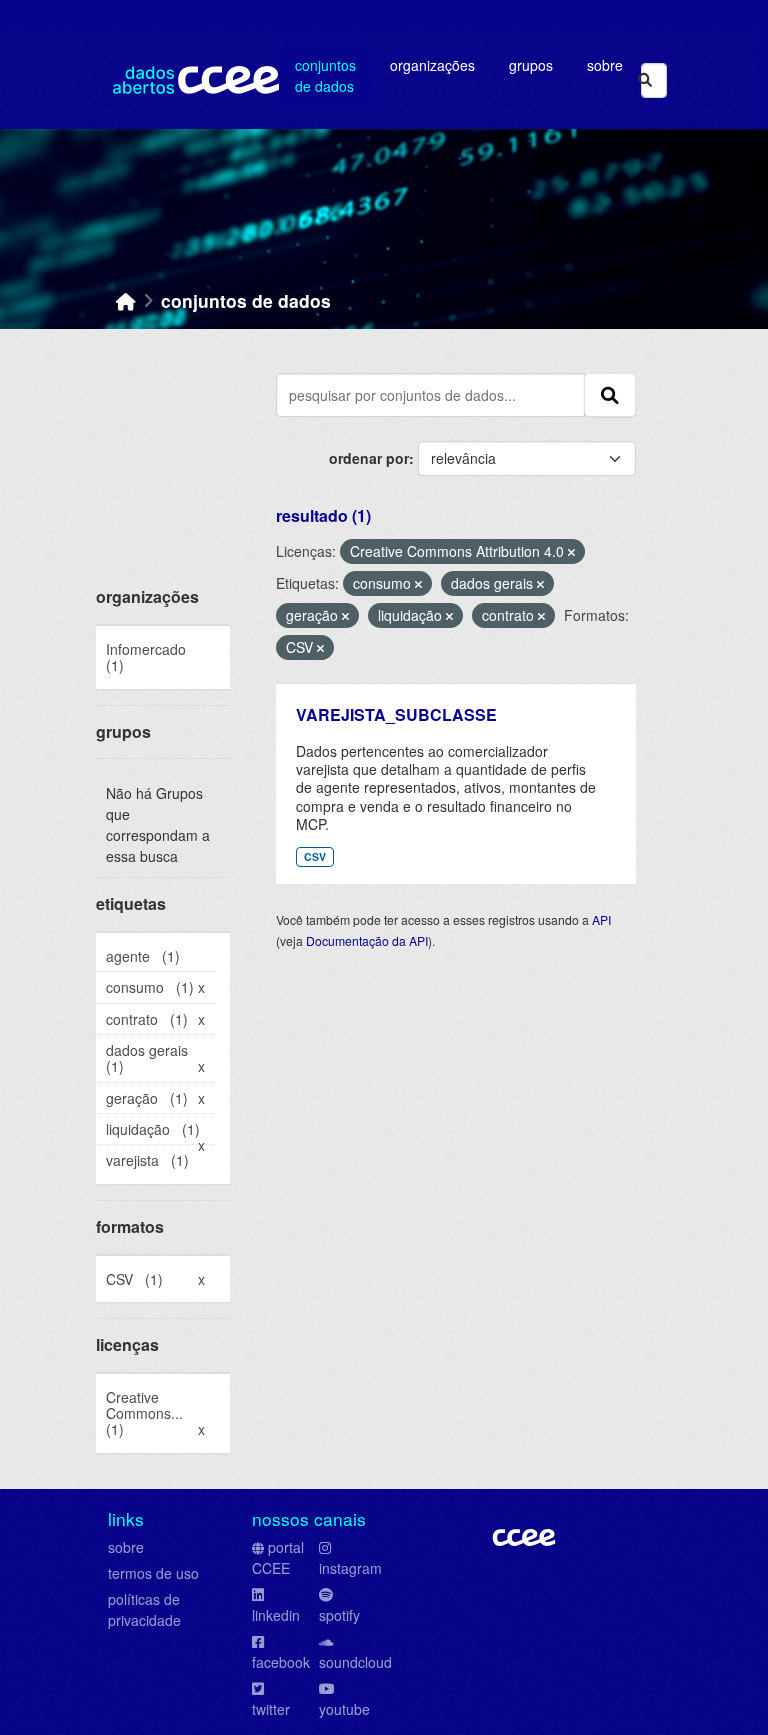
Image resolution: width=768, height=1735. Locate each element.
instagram (350, 1568)
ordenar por (369, 458)
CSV (315, 856)
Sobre (605, 65)
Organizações (432, 65)
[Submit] (645, 80)
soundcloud (355, 1662)
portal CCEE (278, 1557)
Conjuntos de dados (325, 75)
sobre (126, 1547)
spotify (339, 1615)
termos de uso (153, 1573)
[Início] (126, 300)
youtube (344, 1709)
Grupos (531, 65)
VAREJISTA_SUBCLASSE (396, 714)
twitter (271, 1709)
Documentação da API (367, 940)
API (601, 919)
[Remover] (571, 552)
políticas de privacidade (144, 1609)
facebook (281, 1662)
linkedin (276, 1615)
